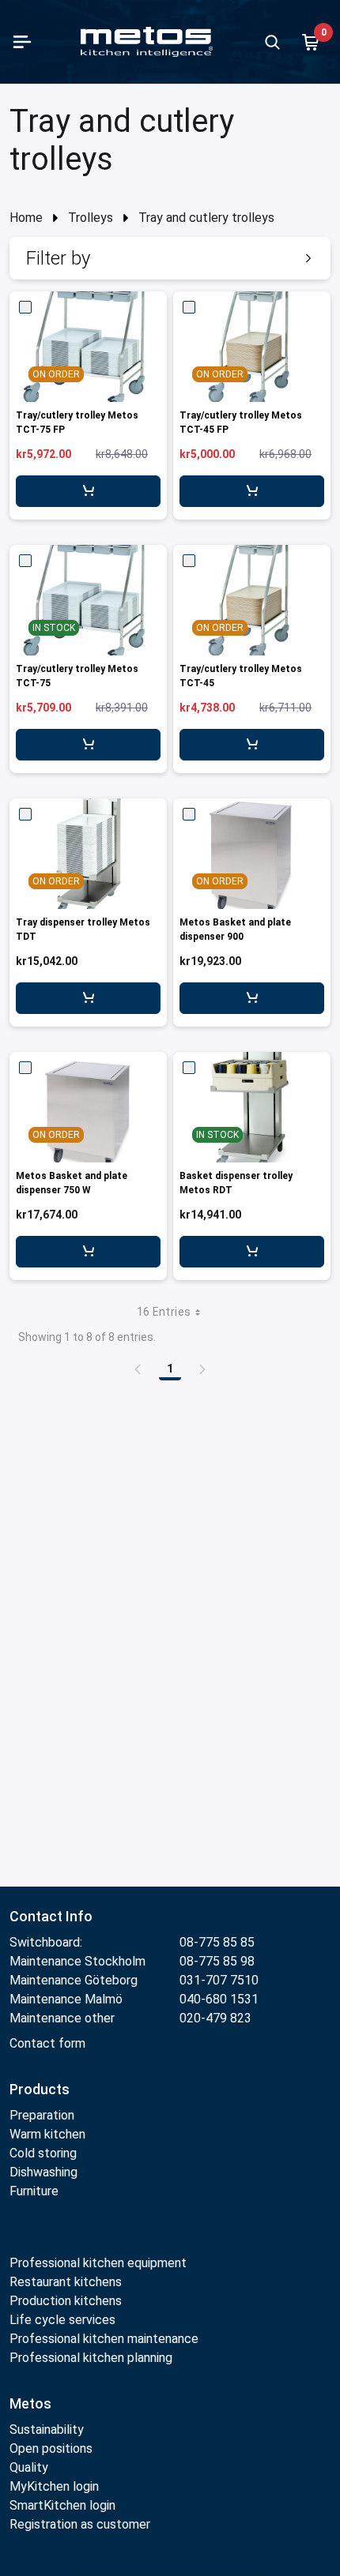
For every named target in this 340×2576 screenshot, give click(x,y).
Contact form (47, 2043)
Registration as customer (80, 2524)
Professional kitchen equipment (98, 2263)
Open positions (51, 2448)
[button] (170, 258)
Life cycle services (62, 2320)
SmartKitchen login (62, 2505)
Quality (29, 2467)
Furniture (36, 2191)
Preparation (42, 2115)
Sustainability (47, 2430)
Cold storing (43, 2153)
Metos (30, 2403)
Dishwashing (43, 2172)
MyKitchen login (54, 2486)
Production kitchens (66, 2301)
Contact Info (51, 1916)
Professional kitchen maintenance (104, 2339)
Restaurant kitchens (66, 2282)
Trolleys (91, 218)
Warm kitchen (49, 2134)
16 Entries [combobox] (164, 1312)
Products (40, 2089)
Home (26, 218)
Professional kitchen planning (91, 2358)
